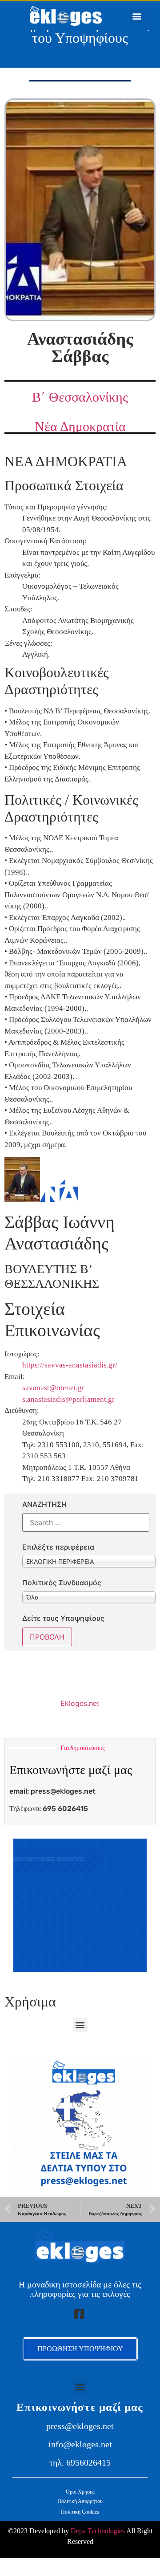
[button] (137, 16)
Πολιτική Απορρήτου (80, 2501)
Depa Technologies (98, 2531)
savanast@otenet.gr (53, 1388)
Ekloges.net (80, 1703)
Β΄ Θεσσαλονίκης (80, 397)
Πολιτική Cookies (80, 2512)
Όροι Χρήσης (80, 2492)
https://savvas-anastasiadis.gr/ (70, 1365)
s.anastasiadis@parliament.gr (68, 1399)
